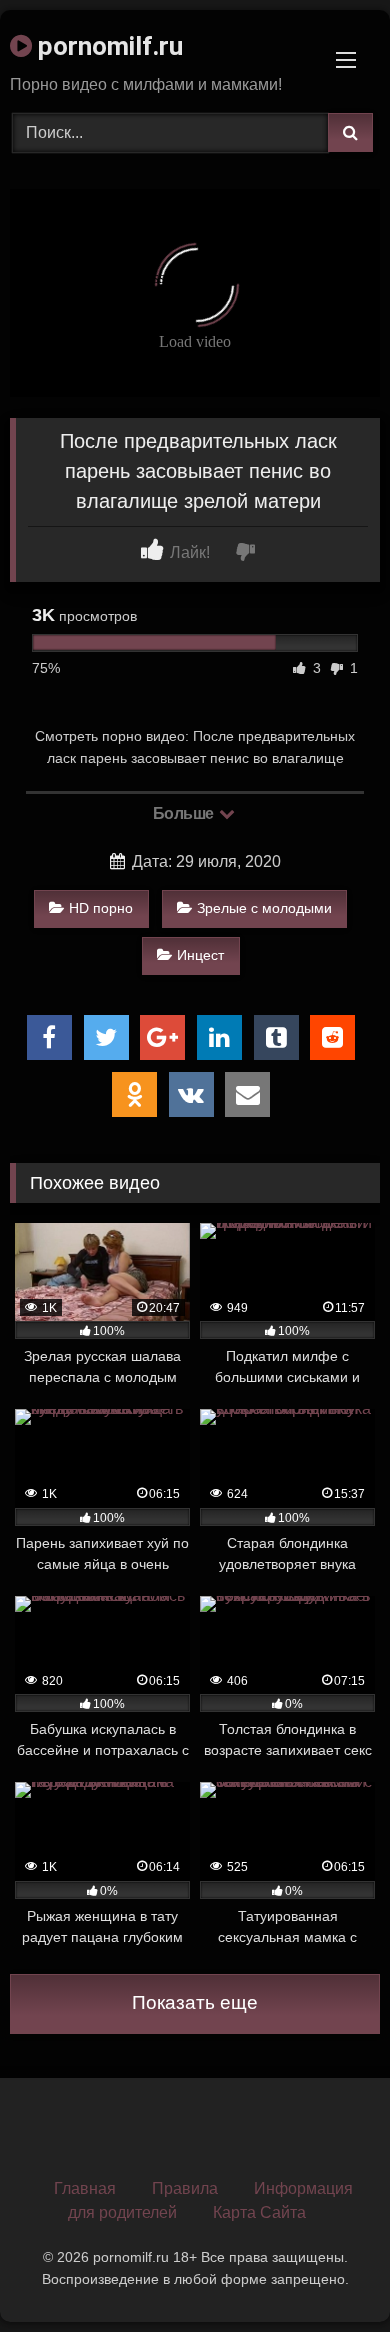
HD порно (101, 908)
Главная (85, 2188)
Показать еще (195, 2002)
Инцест (200, 955)
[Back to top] (328, 2272)
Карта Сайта (259, 2212)
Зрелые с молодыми (264, 908)
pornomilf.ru (107, 46)
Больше (185, 813)
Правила (185, 2188)
